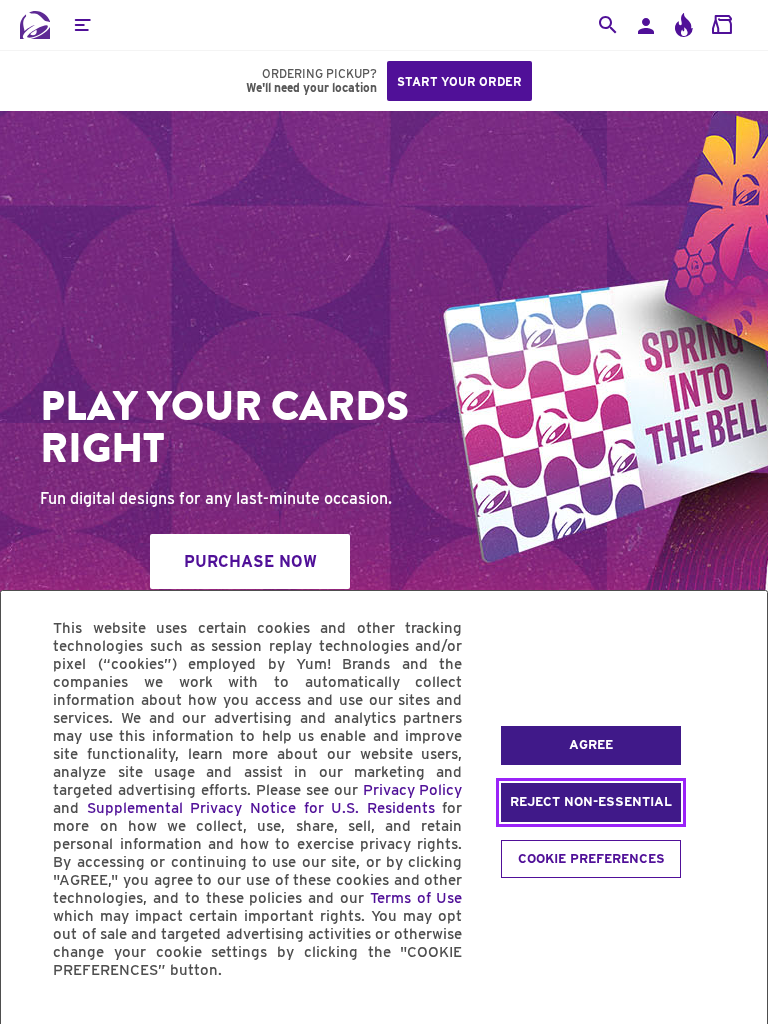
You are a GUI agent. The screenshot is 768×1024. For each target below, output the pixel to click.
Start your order (459, 81)
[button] (82, 25)
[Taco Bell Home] (35, 25)
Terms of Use (416, 898)
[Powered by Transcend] (33, 1015)
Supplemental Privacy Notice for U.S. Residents (261, 808)
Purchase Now (250, 561)
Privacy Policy (413, 790)
